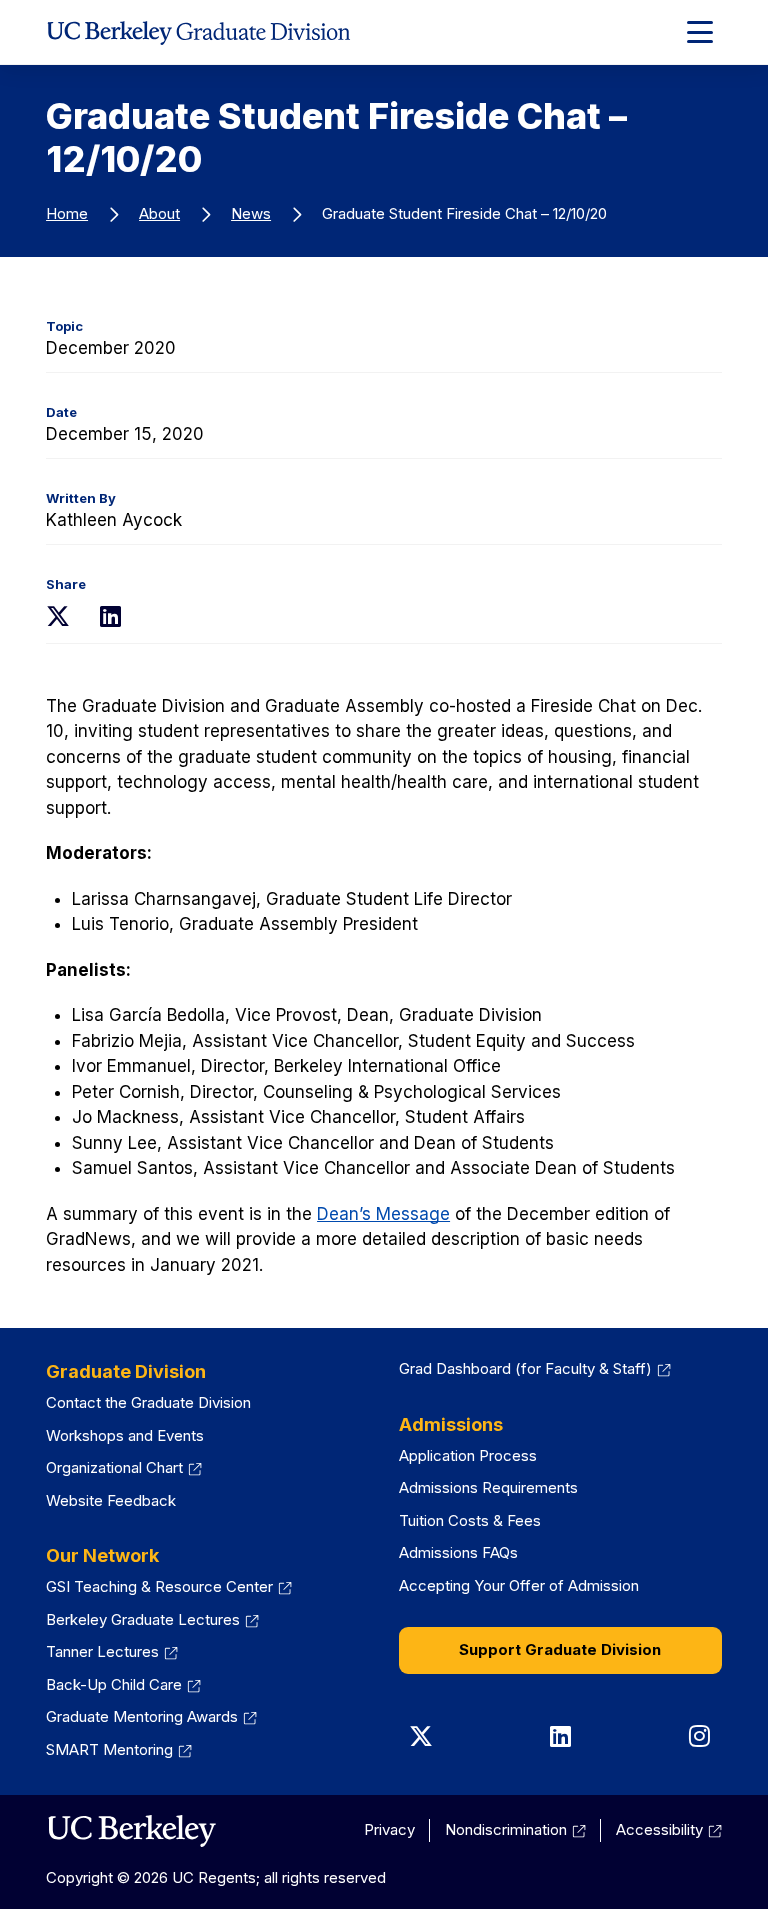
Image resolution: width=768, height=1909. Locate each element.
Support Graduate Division (560, 1649)
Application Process (468, 1455)
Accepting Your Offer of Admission (519, 1585)
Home (67, 213)
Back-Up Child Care (123, 1684)
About (159, 213)
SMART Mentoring (119, 1749)
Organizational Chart (124, 1467)
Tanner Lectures (112, 1651)
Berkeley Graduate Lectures (152, 1619)
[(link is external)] (131, 1831)
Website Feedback (111, 1500)
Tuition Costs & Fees (470, 1520)
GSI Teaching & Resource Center (169, 1586)
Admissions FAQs (458, 1552)
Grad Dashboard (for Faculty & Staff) (535, 1368)
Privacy (389, 1829)
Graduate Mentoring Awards (151, 1716)
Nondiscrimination (515, 1829)
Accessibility (669, 1829)
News (251, 213)
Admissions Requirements (488, 1487)
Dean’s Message (383, 1214)
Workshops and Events (125, 1435)
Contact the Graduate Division (148, 1402)
